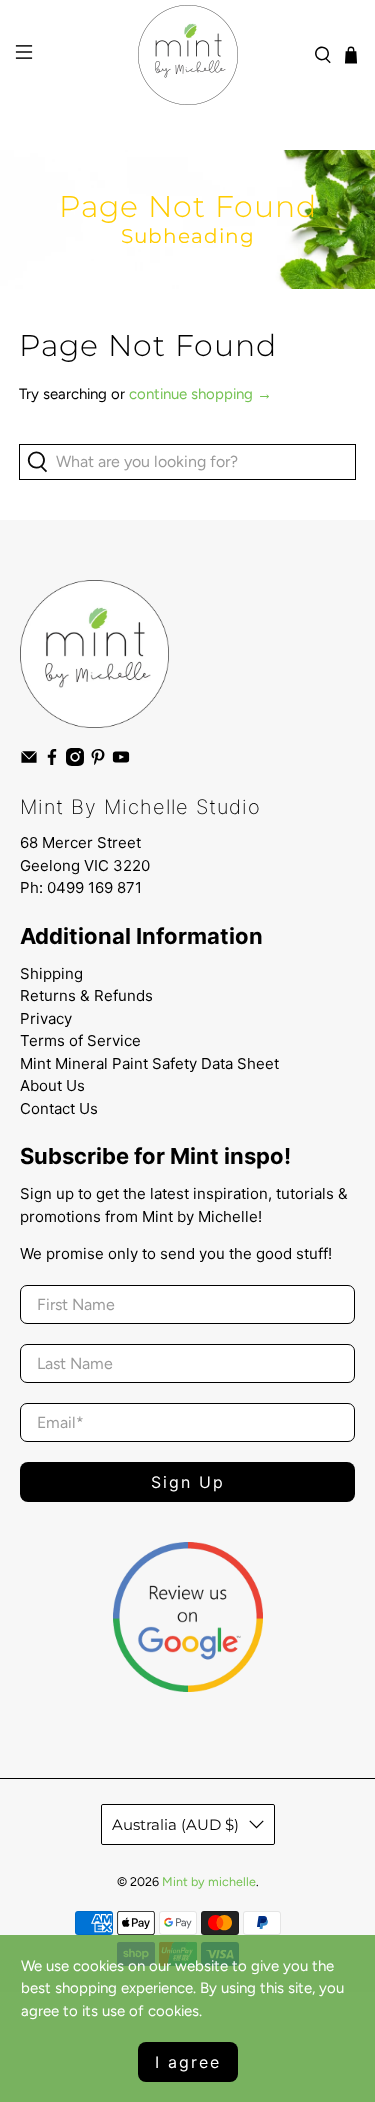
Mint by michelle (209, 1881)
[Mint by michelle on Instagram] (75, 761)
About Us (52, 1085)
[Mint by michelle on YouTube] (121, 761)
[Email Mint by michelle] (29, 761)
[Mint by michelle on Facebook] (52, 761)
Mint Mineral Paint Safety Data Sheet (149, 1063)
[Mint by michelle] (188, 55)
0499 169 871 (94, 887)
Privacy (46, 1018)
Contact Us (59, 1108)
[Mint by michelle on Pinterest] (98, 761)
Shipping (51, 973)
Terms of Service (80, 1040)
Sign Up (188, 1482)
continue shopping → (200, 394)
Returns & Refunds (86, 995)
